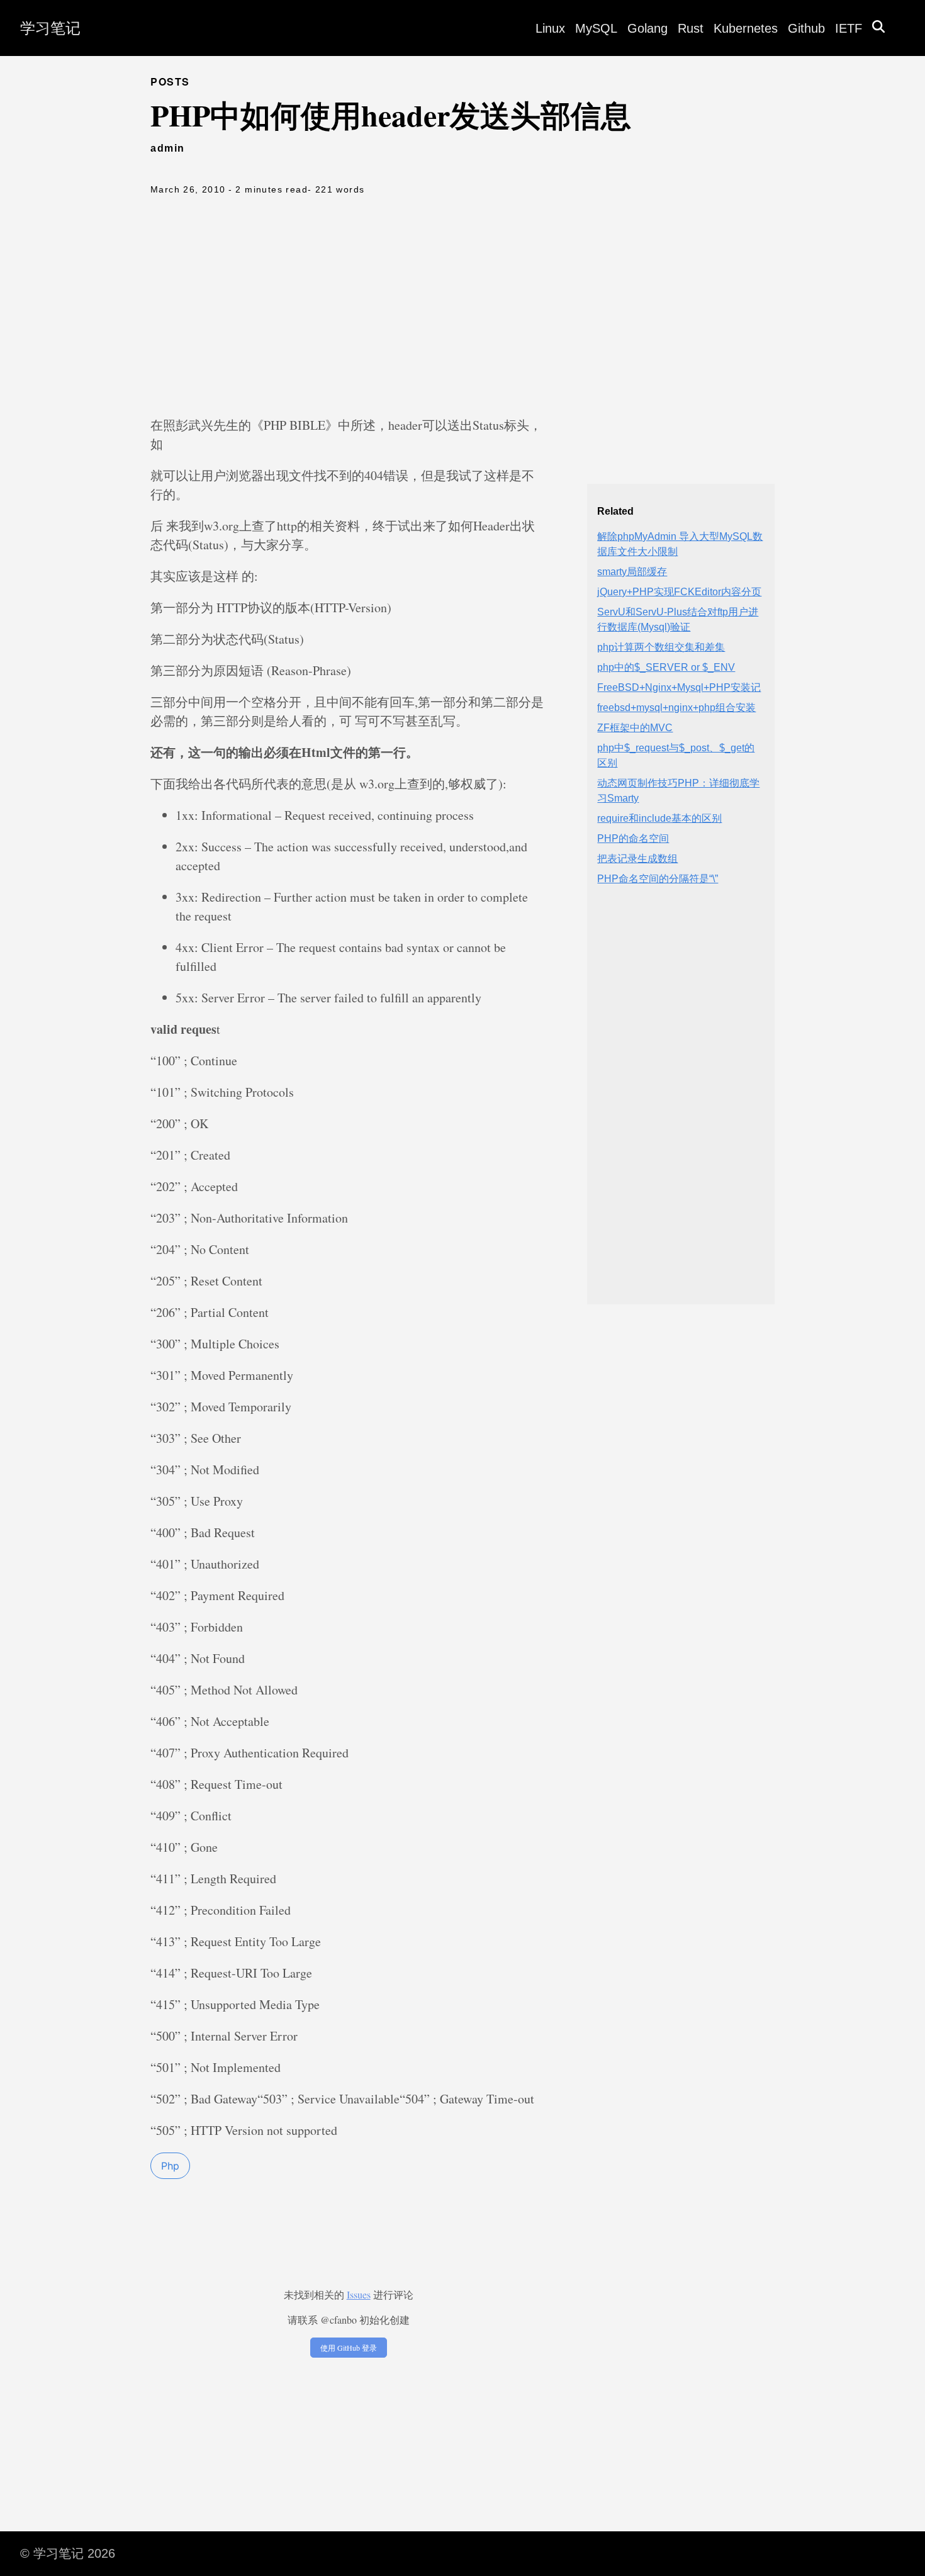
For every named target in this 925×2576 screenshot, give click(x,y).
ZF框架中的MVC (635, 728)
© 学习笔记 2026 (68, 2553)
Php (170, 2166)
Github (806, 28)
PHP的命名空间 (633, 838)
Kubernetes (746, 28)
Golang (647, 28)
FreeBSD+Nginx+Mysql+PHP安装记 (679, 687)
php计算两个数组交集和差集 (661, 647)
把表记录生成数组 (637, 859)
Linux (550, 28)
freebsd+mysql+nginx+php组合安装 (676, 708)
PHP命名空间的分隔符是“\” (658, 879)
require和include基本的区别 (659, 818)
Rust (691, 28)
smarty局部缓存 (632, 572)
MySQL (596, 28)
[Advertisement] (462, 309)
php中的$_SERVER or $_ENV (666, 667)
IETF (849, 28)
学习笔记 (50, 28)
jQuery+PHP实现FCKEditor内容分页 (679, 592)
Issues (359, 2294)
